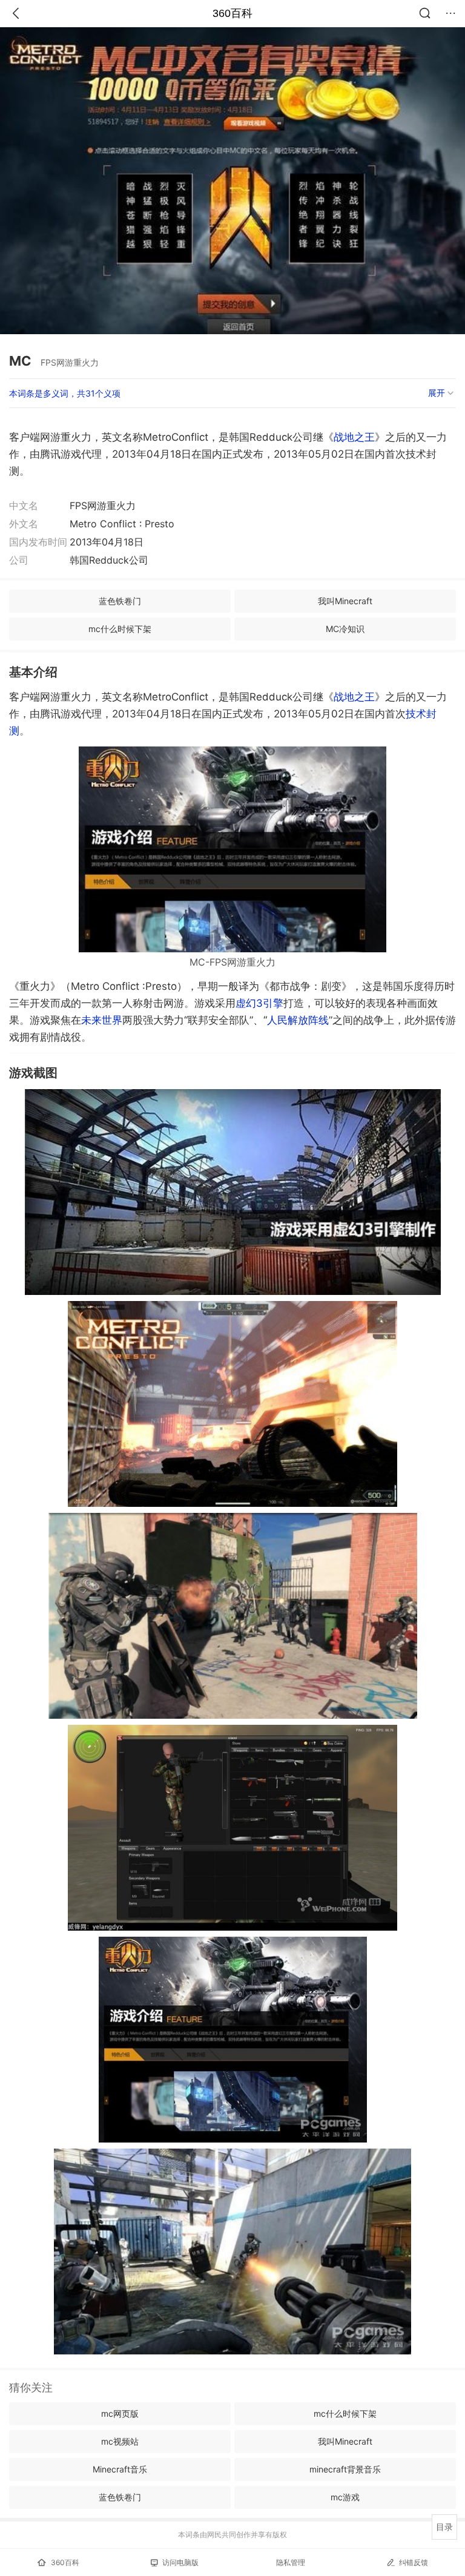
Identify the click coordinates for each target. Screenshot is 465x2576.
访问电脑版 (180, 2562)
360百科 (232, 13)
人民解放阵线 (298, 1020)
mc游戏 (345, 2497)
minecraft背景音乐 (345, 2469)
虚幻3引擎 (259, 1003)
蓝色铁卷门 (120, 601)
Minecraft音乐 (120, 2469)
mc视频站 (120, 2441)
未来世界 (102, 1020)
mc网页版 (120, 2413)
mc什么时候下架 (120, 629)
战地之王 (354, 437)
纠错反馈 (414, 2562)
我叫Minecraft (345, 601)
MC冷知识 (345, 629)
